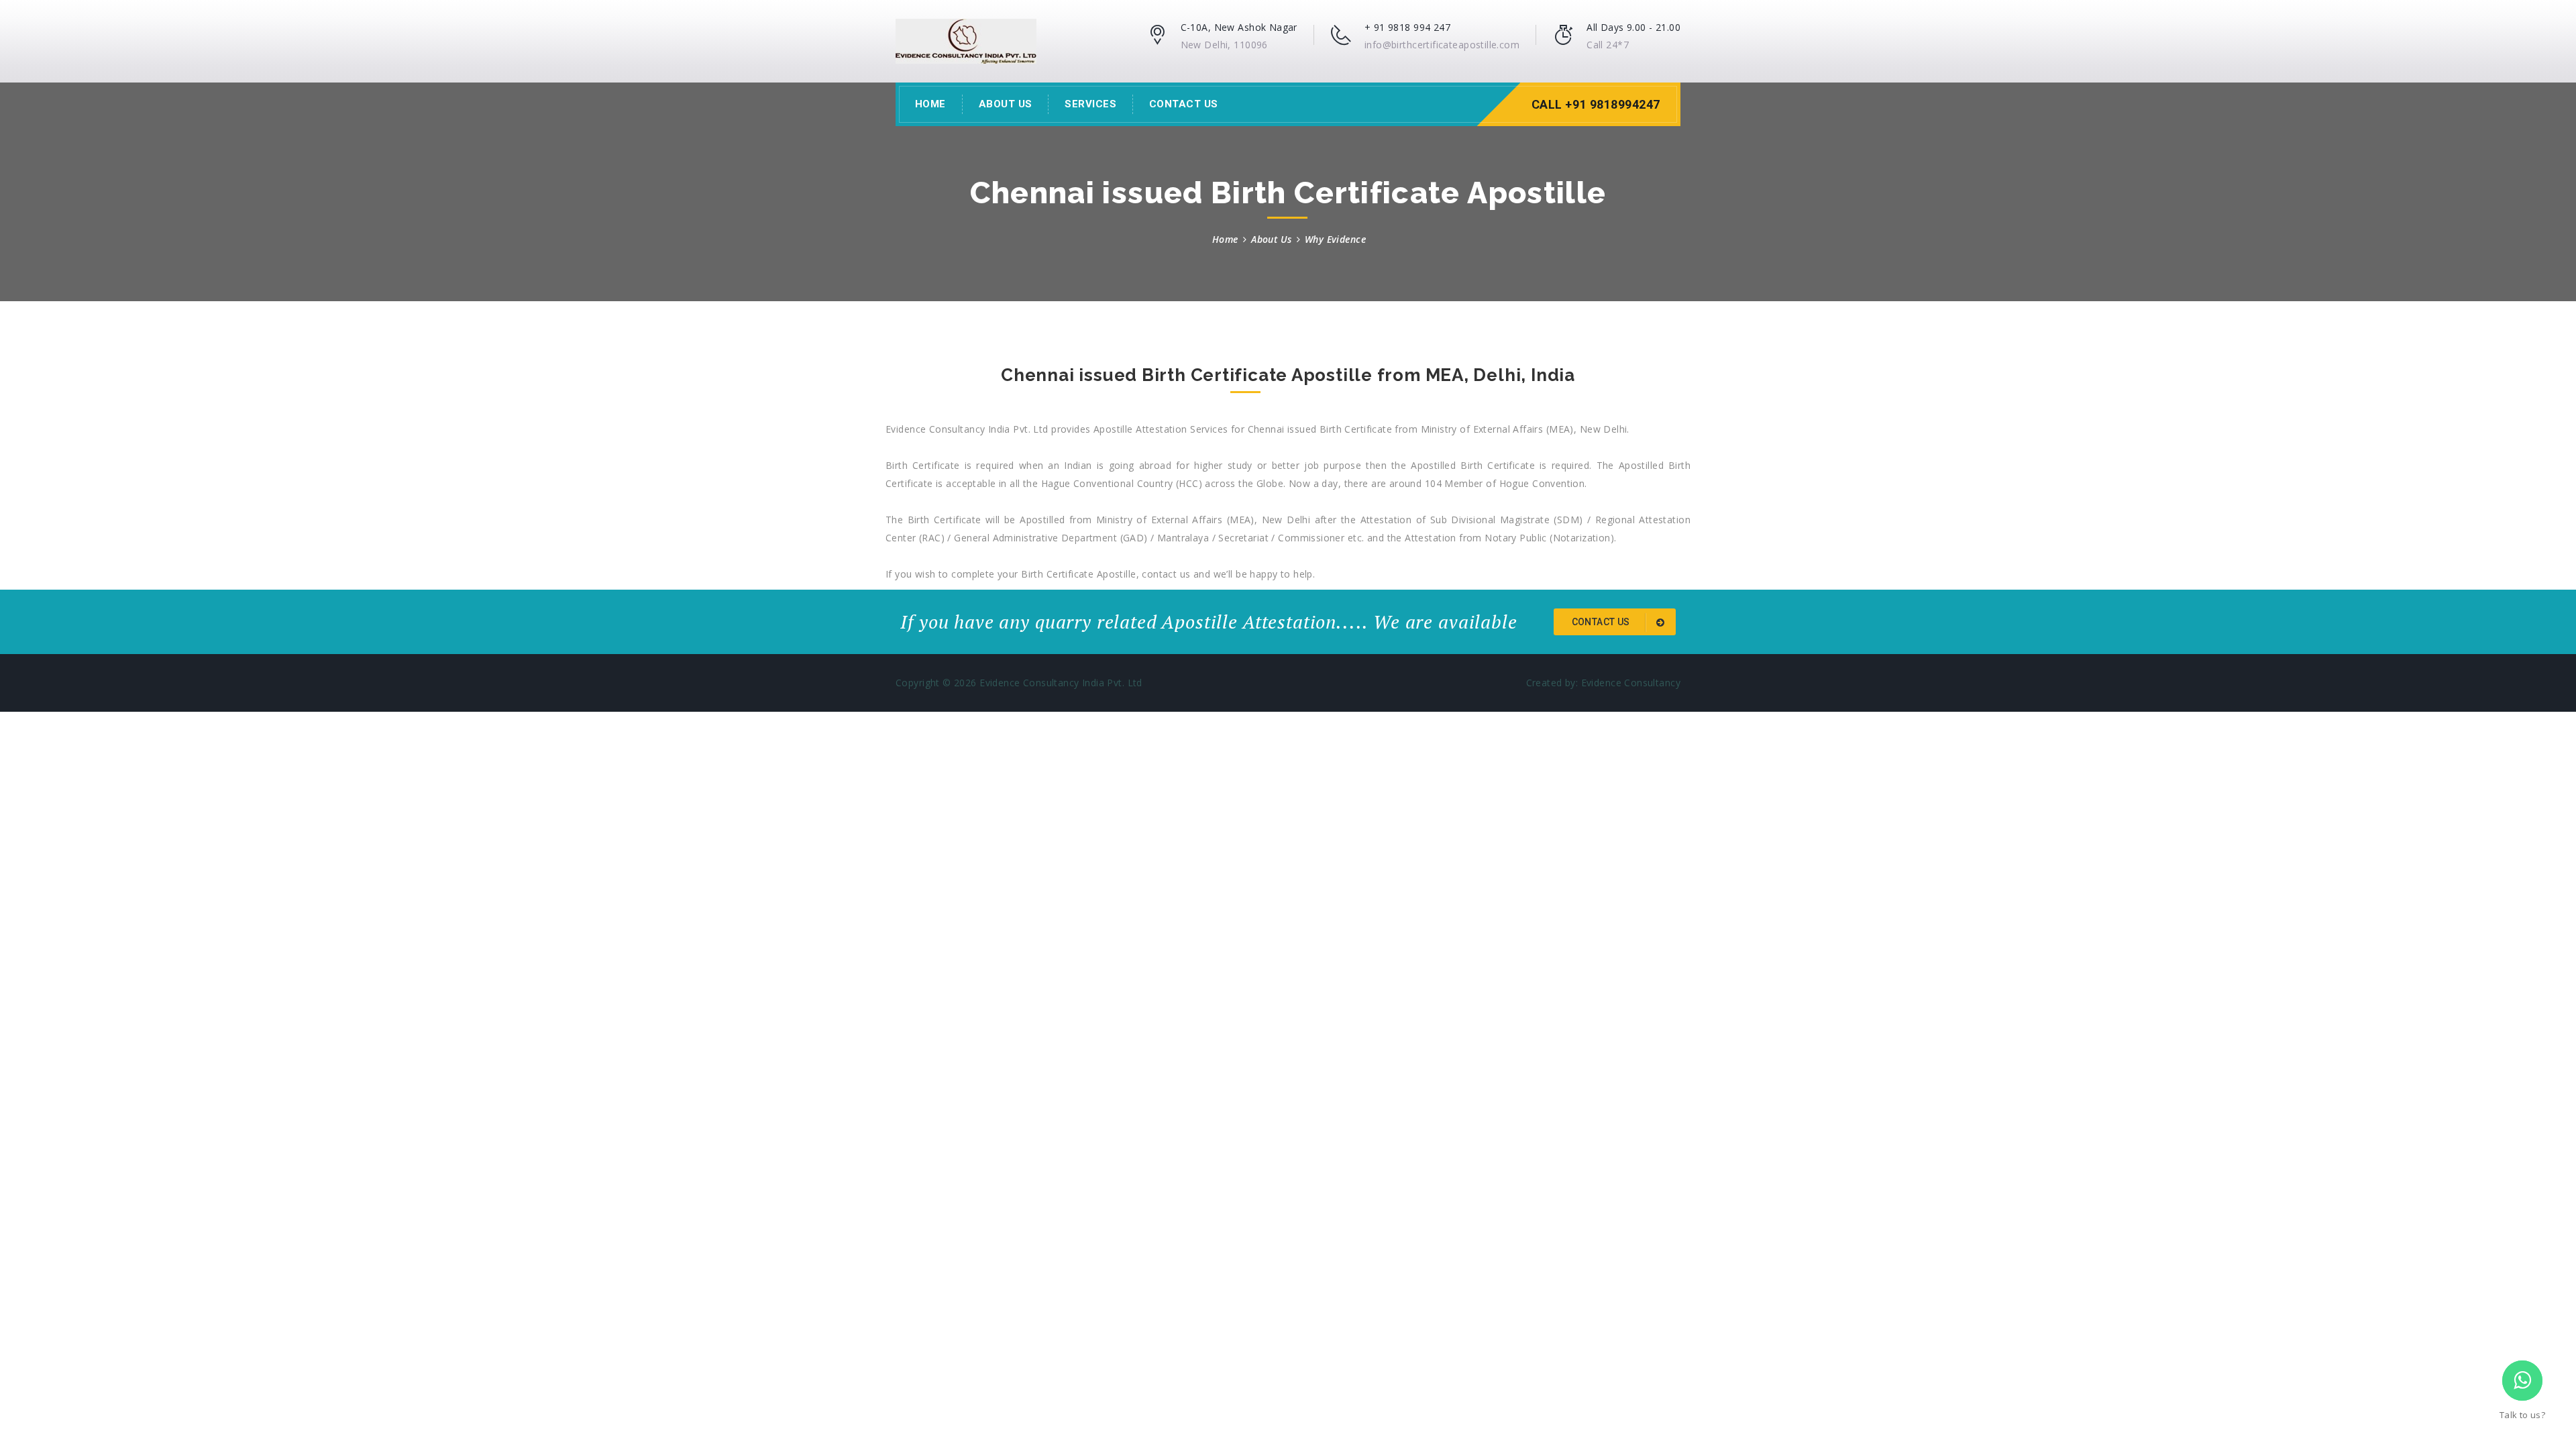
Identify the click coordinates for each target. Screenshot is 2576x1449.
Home (930, 104)
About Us (1006, 104)
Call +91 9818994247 (1596, 104)
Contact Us (1184, 104)
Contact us (1602, 622)
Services (1090, 104)
